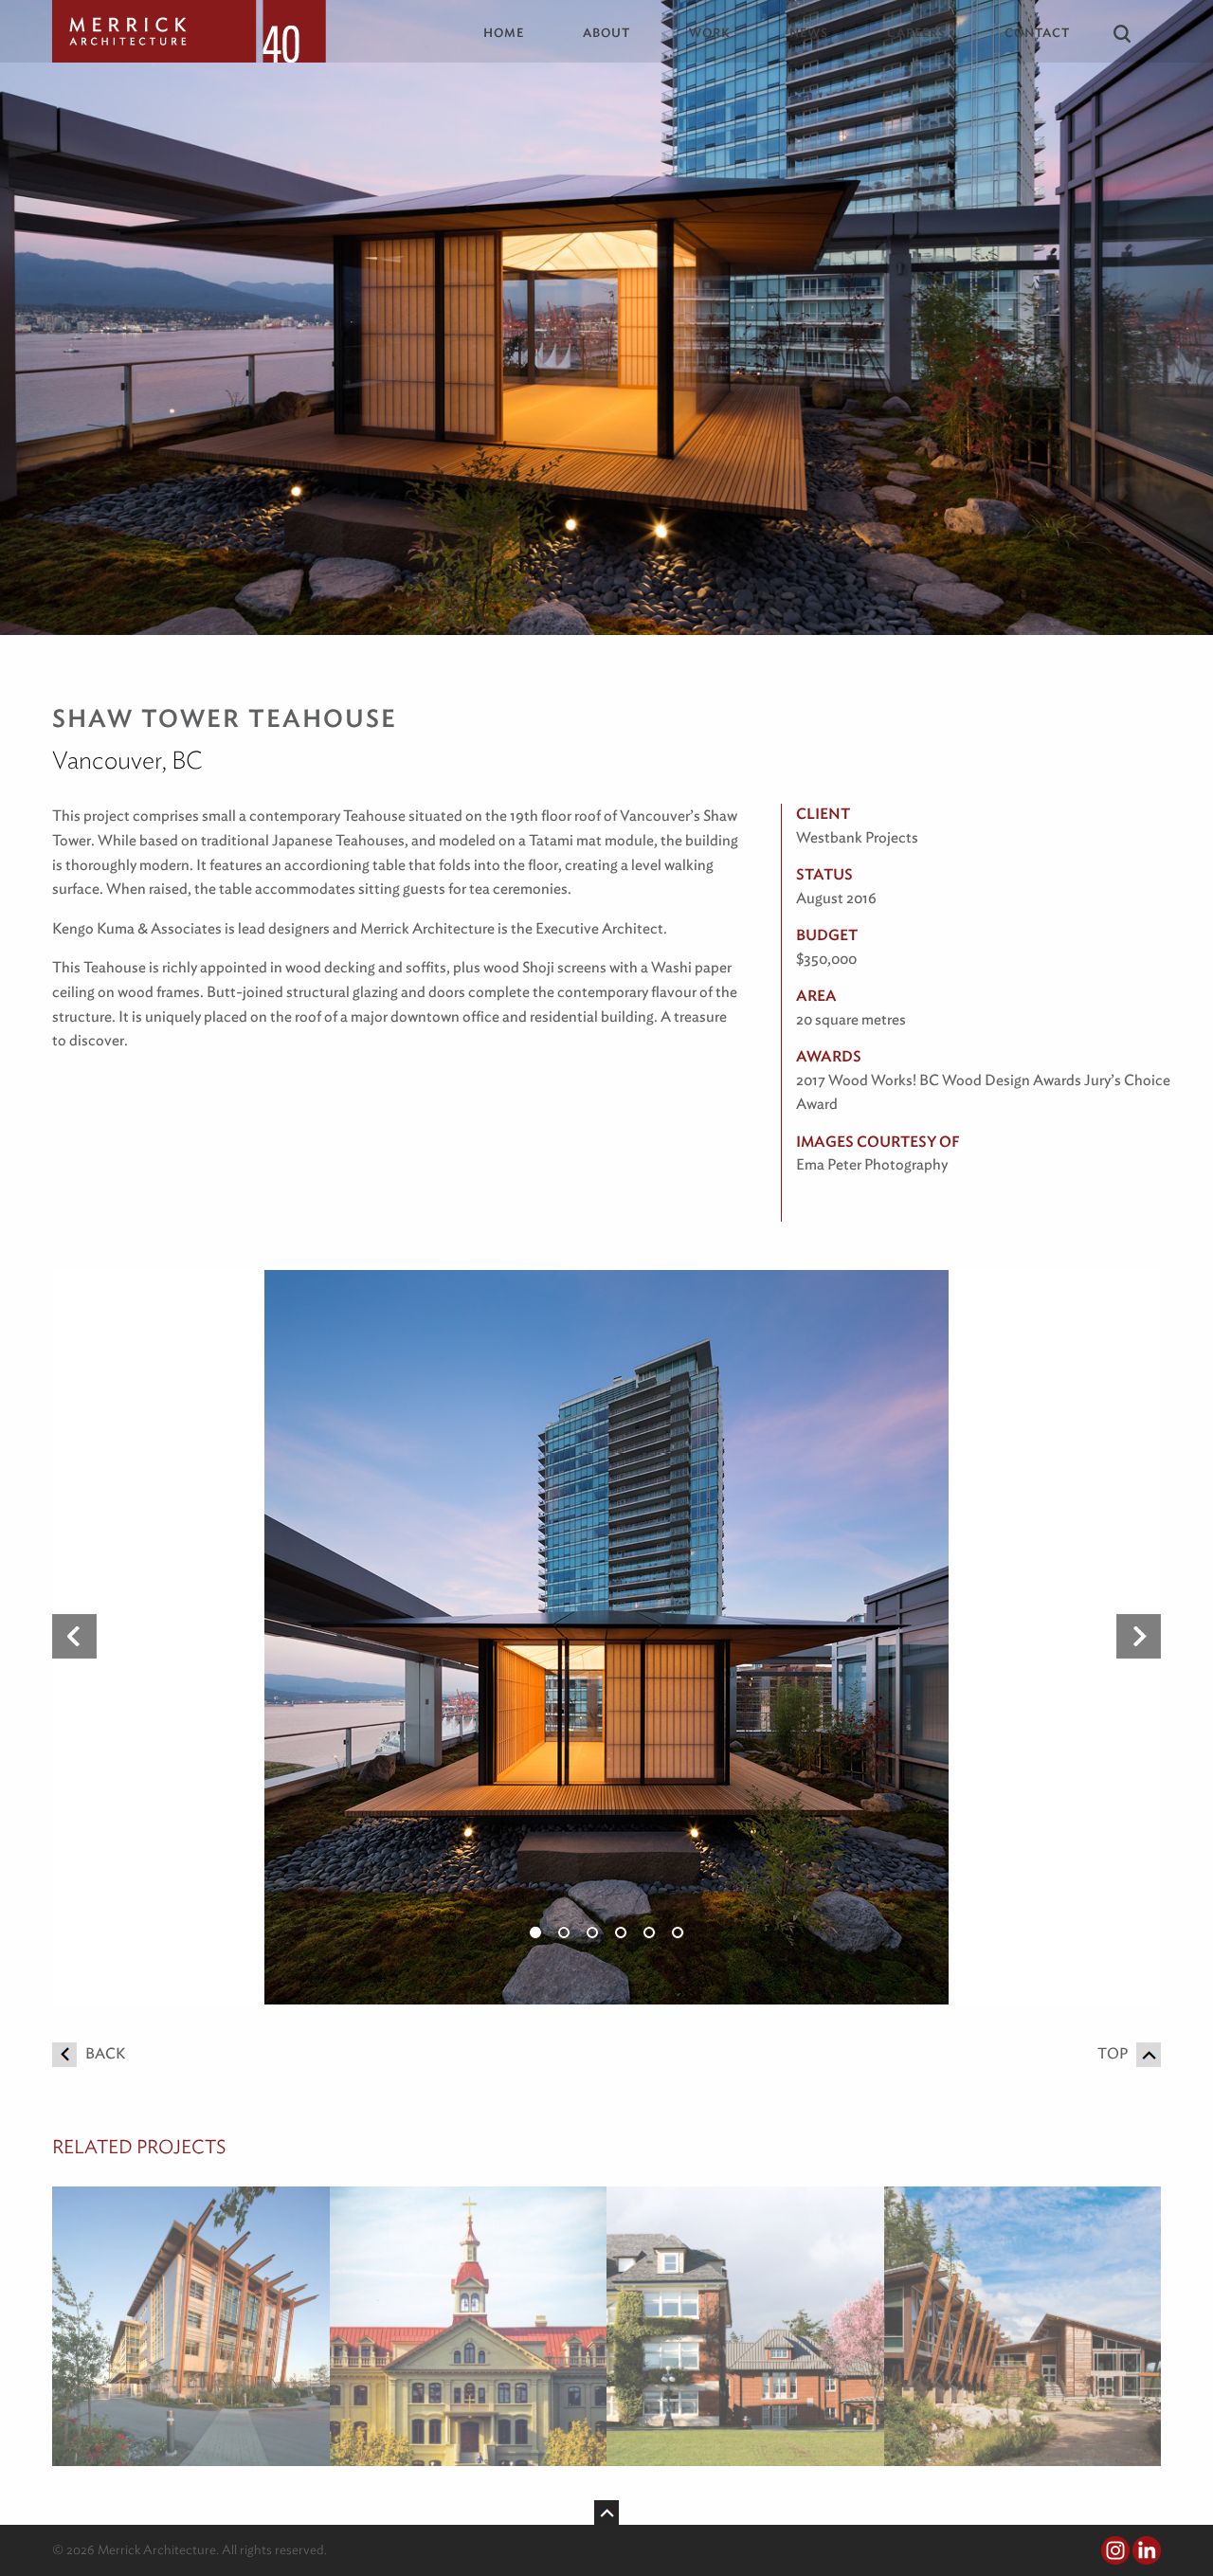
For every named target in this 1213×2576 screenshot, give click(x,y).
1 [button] (535, 1932)
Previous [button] (74, 1637)
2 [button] (564, 1932)
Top (1117, 2053)
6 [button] (678, 1932)
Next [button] (1139, 1637)
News (809, 33)
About (606, 33)
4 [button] (621, 1932)
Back (101, 2053)
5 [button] (649, 1932)
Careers (916, 33)
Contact (1037, 33)
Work (710, 33)
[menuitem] (518, 33)
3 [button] (592, 1932)
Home (504, 33)
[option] (606, 1637)
